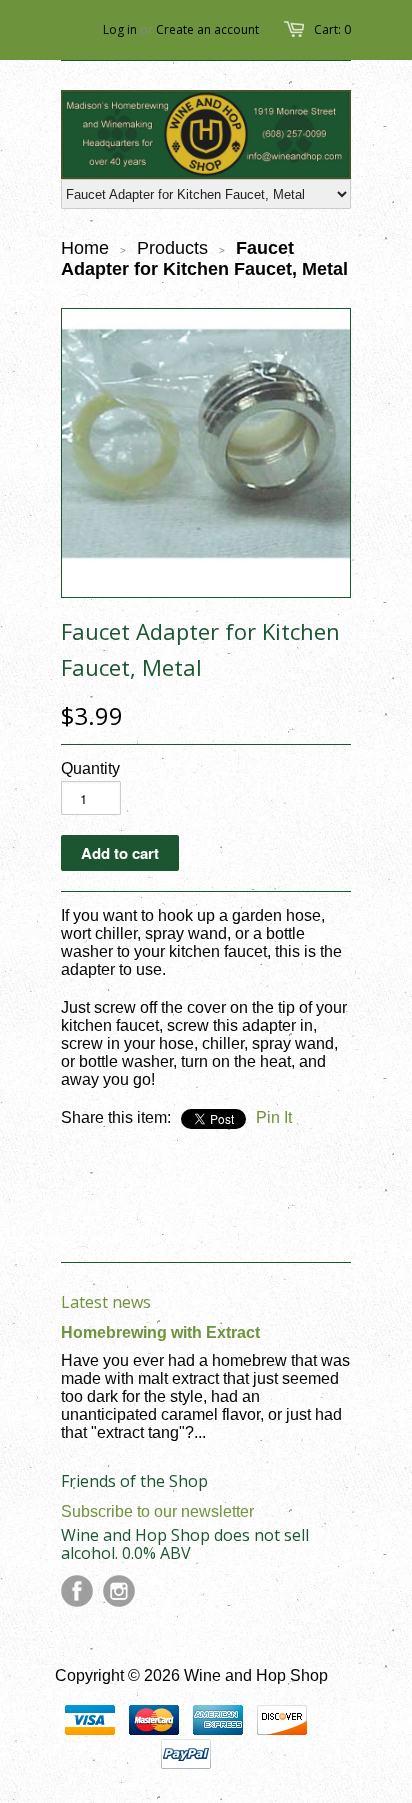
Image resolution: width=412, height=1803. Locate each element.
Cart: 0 (332, 29)
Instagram (119, 1591)
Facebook (77, 1591)
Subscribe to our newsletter (157, 1511)
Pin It (274, 1117)
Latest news (106, 1302)
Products (172, 248)
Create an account (207, 29)
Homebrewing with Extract (160, 1332)
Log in (120, 29)
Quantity (90, 768)
